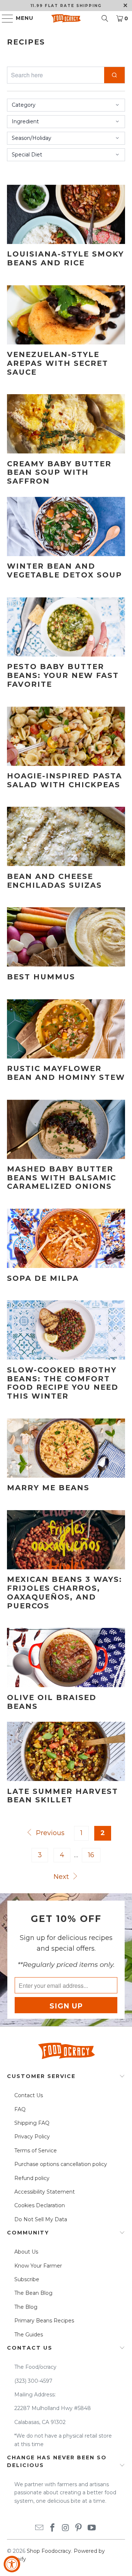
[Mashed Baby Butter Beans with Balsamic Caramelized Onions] (66, 1129)
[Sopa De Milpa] (66, 1238)
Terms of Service (36, 2151)
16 (91, 1855)
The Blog (26, 2307)
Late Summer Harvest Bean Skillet (63, 1796)
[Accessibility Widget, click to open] (12, 2564)
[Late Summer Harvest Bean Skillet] (66, 1751)
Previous (49, 1833)
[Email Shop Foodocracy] (40, 2528)
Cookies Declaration (40, 2205)
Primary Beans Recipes (44, 2321)
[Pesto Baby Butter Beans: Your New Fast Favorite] (66, 627)
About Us (26, 2252)
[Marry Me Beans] (66, 1448)
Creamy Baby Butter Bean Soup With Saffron (59, 473)
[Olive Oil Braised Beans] (66, 1658)
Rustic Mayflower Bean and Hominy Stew (66, 1073)
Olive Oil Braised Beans (52, 1702)
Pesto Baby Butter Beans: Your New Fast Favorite (63, 675)
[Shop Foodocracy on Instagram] (66, 2528)
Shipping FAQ (32, 2123)
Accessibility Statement (45, 2192)
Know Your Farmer (38, 2266)
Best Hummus (41, 977)
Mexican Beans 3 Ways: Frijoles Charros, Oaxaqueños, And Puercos (65, 1592)
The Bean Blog (33, 2293)
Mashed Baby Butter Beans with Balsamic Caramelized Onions (62, 1178)
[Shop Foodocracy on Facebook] (52, 2528)
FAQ (20, 2109)
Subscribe (27, 2279)
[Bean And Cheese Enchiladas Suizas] (66, 836)
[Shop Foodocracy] (66, 18)
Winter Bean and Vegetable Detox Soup (65, 570)
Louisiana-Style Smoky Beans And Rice (65, 258)
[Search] (105, 18)
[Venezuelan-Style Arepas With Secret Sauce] (66, 315)
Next (62, 1877)
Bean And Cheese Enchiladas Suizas (54, 881)
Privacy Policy (32, 2137)
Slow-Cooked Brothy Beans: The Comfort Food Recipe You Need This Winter (63, 1383)
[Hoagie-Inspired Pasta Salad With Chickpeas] (66, 736)
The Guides (29, 2335)
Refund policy (32, 2178)
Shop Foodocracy (49, 2551)
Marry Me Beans (48, 1488)
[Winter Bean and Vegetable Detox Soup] (66, 526)
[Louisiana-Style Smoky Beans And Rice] (66, 214)
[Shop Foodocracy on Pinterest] (79, 2528)
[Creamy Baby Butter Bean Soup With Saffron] (66, 424)
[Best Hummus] (66, 937)
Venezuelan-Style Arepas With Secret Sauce (58, 363)
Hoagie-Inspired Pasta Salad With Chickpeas (65, 780)
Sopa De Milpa (43, 1278)
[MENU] (4, 18)
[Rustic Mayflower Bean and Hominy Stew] (66, 1029)
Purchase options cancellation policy (61, 2164)
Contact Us (29, 2095)
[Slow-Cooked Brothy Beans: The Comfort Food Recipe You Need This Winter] (66, 1330)
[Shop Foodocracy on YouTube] (92, 2528)
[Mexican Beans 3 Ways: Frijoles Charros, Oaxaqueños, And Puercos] (66, 1540)
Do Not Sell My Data (41, 2219)
